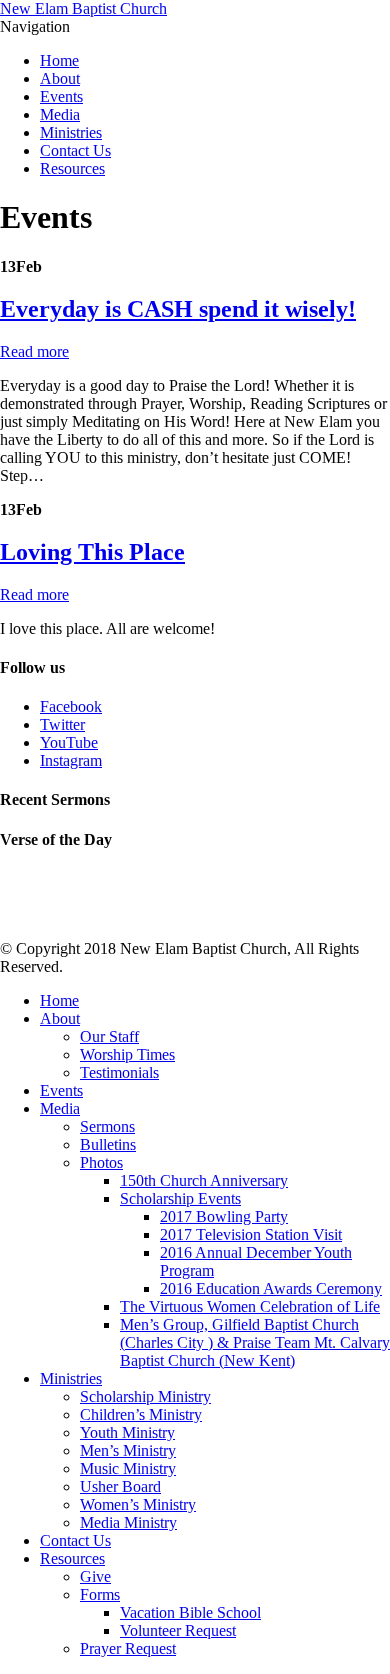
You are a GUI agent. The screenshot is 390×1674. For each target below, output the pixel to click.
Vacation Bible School (190, 1612)
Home (59, 60)
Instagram (71, 760)
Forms (100, 1594)
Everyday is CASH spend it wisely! (178, 309)
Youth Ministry (127, 1432)
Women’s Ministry (138, 1504)
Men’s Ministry (128, 1450)
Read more (34, 351)
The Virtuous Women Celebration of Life (250, 1306)
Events (61, 96)
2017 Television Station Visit (251, 1234)
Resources (72, 168)
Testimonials (119, 1072)
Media (60, 114)
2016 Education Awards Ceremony (271, 1288)
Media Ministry (128, 1522)
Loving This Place (92, 552)
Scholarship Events (180, 1198)
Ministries (71, 132)
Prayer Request (128, 1648)
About (60, 78)
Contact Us (75, 150)
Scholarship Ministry (145, 1396)
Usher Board (120, 1486)
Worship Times (127, 1054)
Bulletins (108, 1144)
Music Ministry (128, 1468)
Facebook (71, 706)
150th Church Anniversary (204, 1180)
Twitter (62, 724)
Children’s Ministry (141, 1414)
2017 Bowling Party (224, 1216)
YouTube (69, 742)
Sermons (107, 1126)
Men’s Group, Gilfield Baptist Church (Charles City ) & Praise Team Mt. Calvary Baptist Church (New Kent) (255, 1342)
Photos (101, 1162)
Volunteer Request (178, 1630)
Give (95, 1576)
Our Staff (109, 1036)
